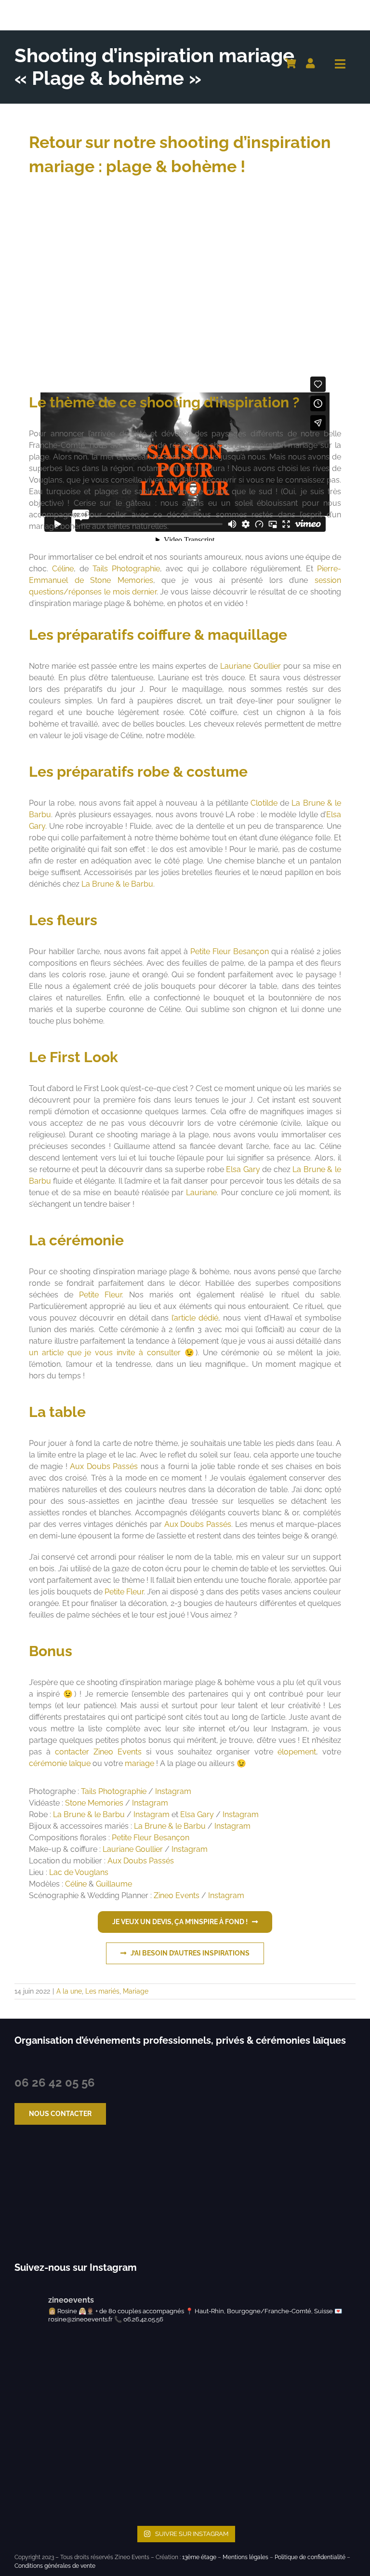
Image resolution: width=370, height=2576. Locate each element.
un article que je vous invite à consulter (105, 1353)
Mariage (136, 1991)
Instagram (173, 1791)
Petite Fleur (100, 1295)
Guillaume (114, 1884)
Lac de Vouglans (79, 1872)
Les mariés (102, 1991)
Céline (63, 569)
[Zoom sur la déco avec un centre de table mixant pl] (208, 2403)
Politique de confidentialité (310, 2557)
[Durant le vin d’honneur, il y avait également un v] (35, 2497)
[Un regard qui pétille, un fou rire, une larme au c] (208, 2356)
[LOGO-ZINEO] (62, 8)
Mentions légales (245, 2557)
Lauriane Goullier (251, 666)
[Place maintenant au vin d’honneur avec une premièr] (208, 2497)
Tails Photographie (126, 569)
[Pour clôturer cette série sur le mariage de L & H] (35, 2403)
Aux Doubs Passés (104, 1466)
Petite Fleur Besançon (230, 951)
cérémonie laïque (60, 1763)
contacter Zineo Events (98, 1752)
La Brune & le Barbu (117, 884)
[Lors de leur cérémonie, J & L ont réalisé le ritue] (35, 2356)
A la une (69, 1991)
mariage (139, 1763)
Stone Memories (94, 1803)
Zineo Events (177, 1895)
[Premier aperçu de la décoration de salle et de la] (35, 2450)
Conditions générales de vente (55, 2566)
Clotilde (264, 803)
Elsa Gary (243, 1169)
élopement (297, 1752)
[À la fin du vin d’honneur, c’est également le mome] (208, 2450)
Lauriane (201, 1193)
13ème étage (199, 2557)
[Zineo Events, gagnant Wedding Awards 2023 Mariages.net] (42, 2194)
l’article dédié (195, 1318)
